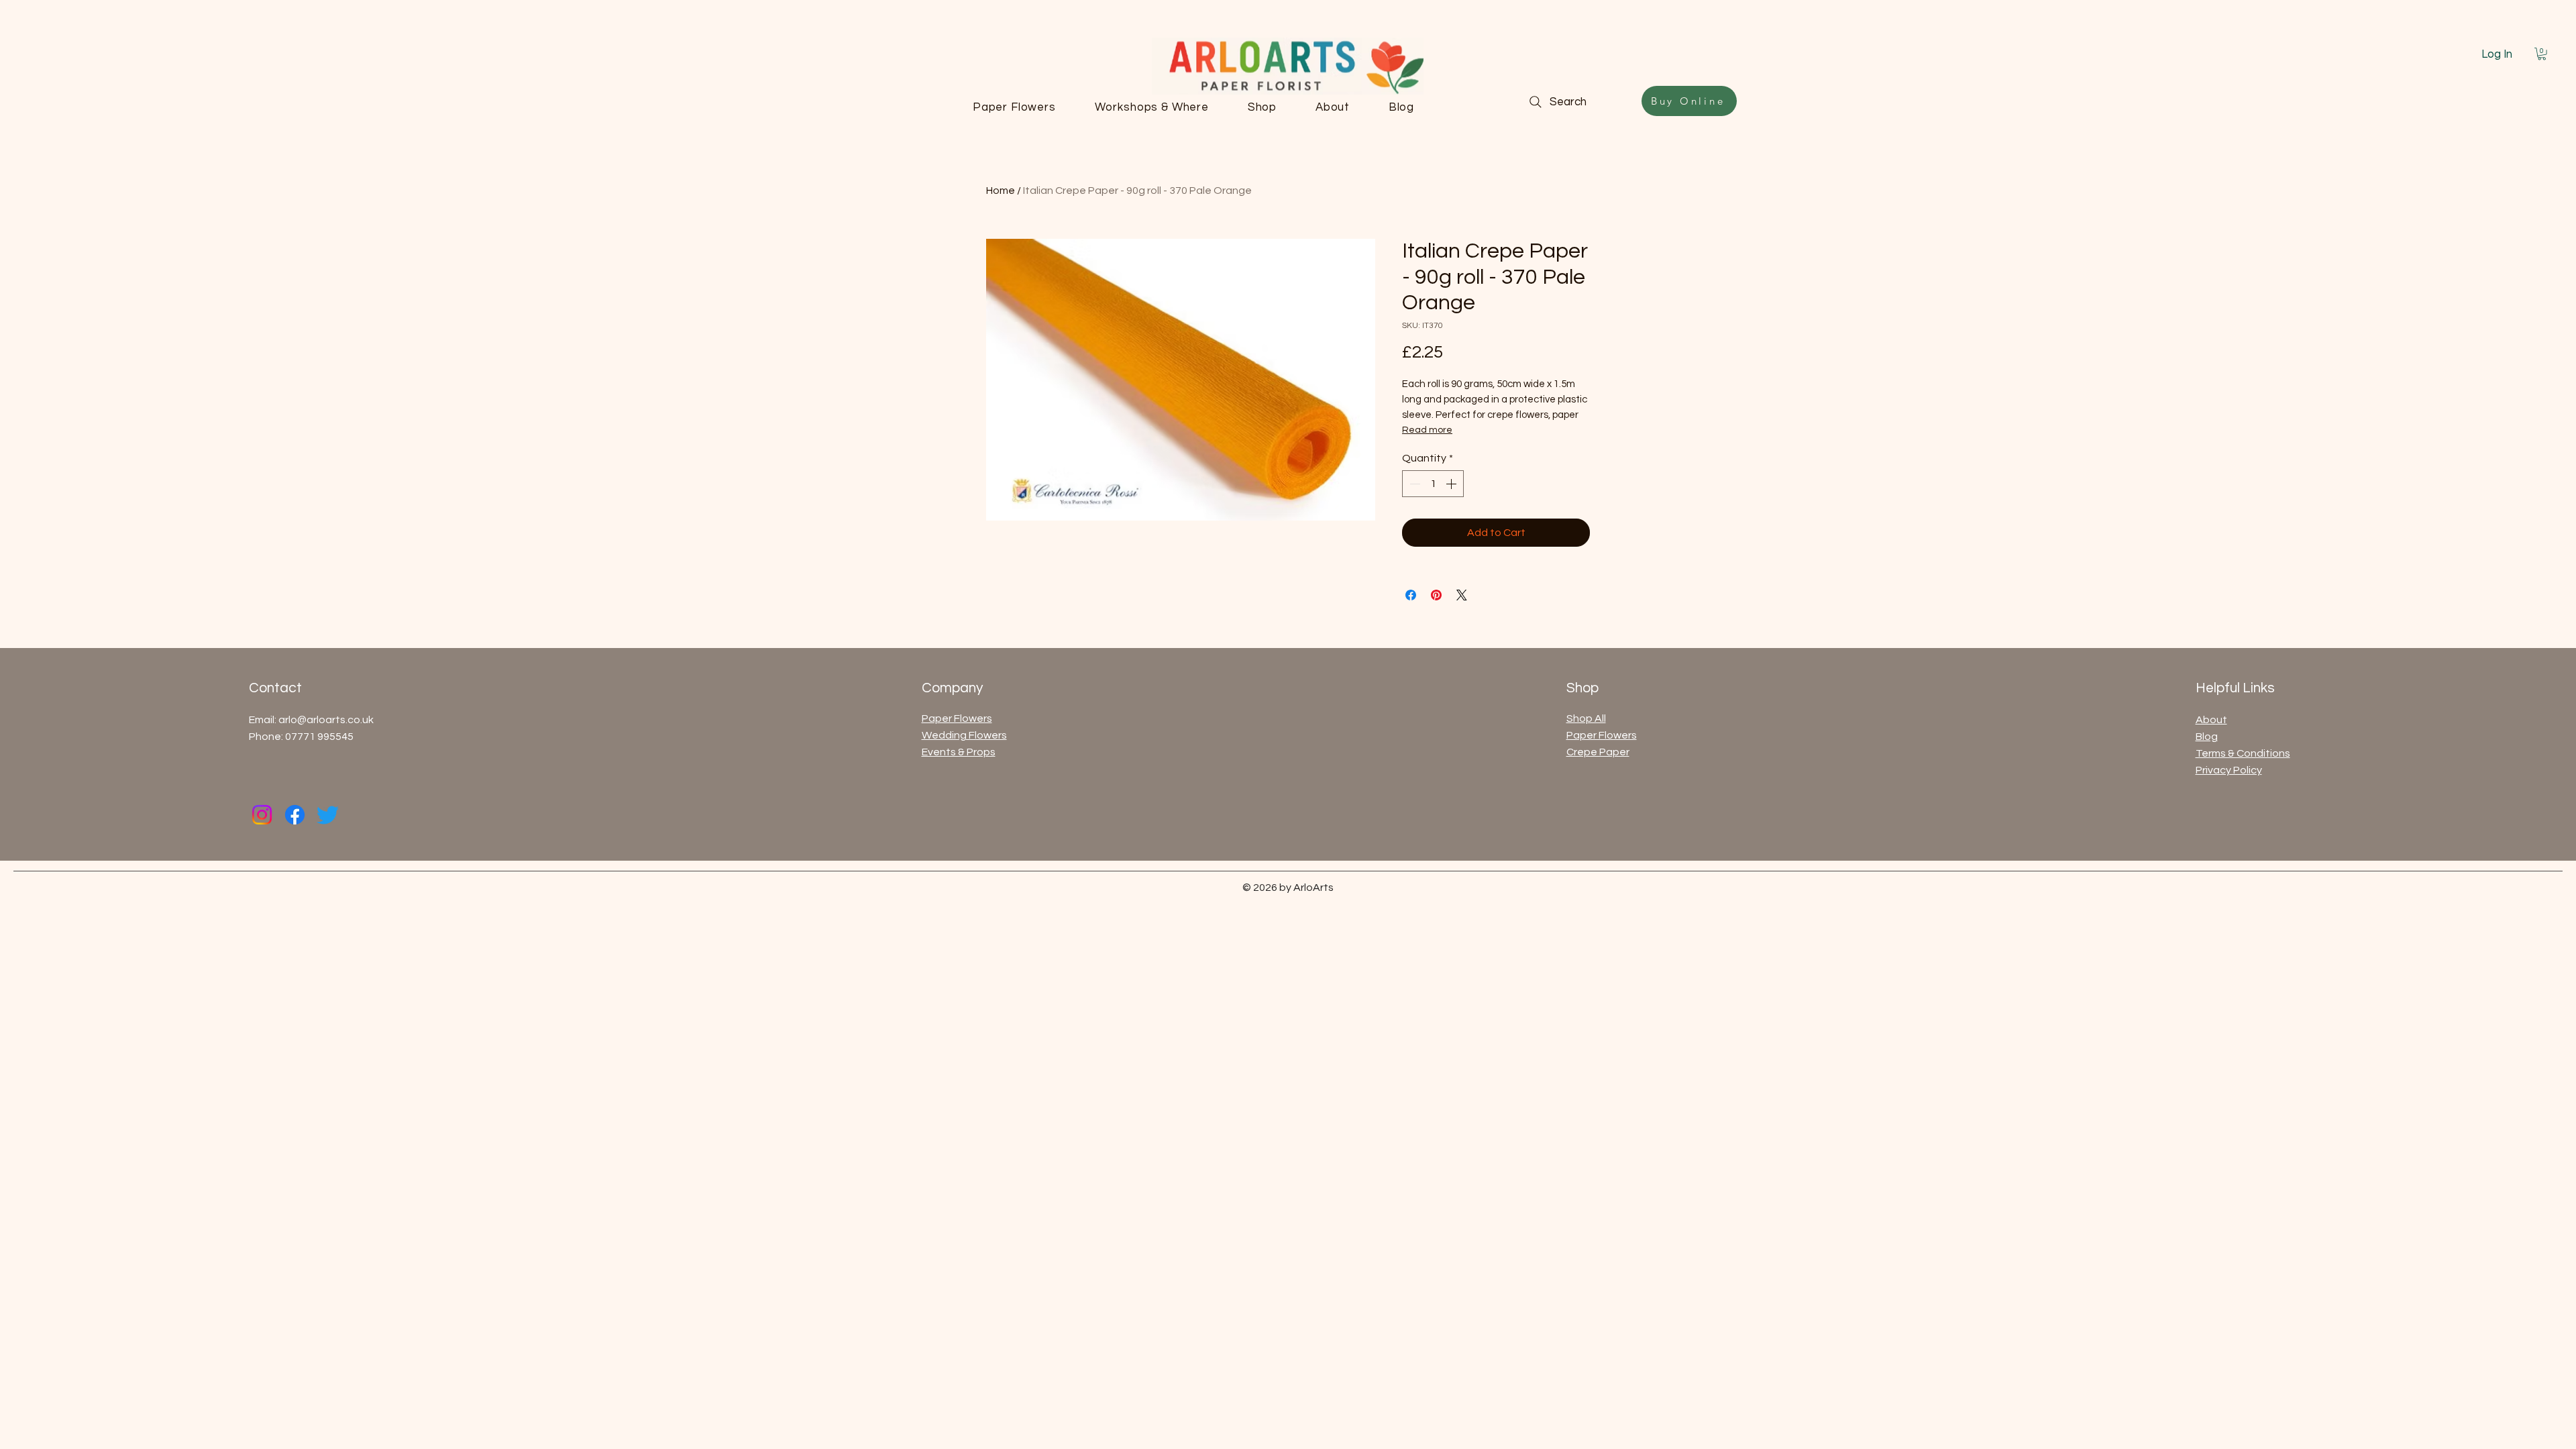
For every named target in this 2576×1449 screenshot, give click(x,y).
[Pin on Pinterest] (1436, 595)
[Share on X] (1462, 595)
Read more (1427, 430)
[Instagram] (262, 815)
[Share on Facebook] (1411, 595)
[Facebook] (295, 815)
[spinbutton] (1433, 484)
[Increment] (1452, 484)
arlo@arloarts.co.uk (326, 720)
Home (1001, 191)
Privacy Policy (2229, 770)
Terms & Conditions (2243, 753)
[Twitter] (328, 815)
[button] (2542, 54)
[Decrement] (1413, 484)
